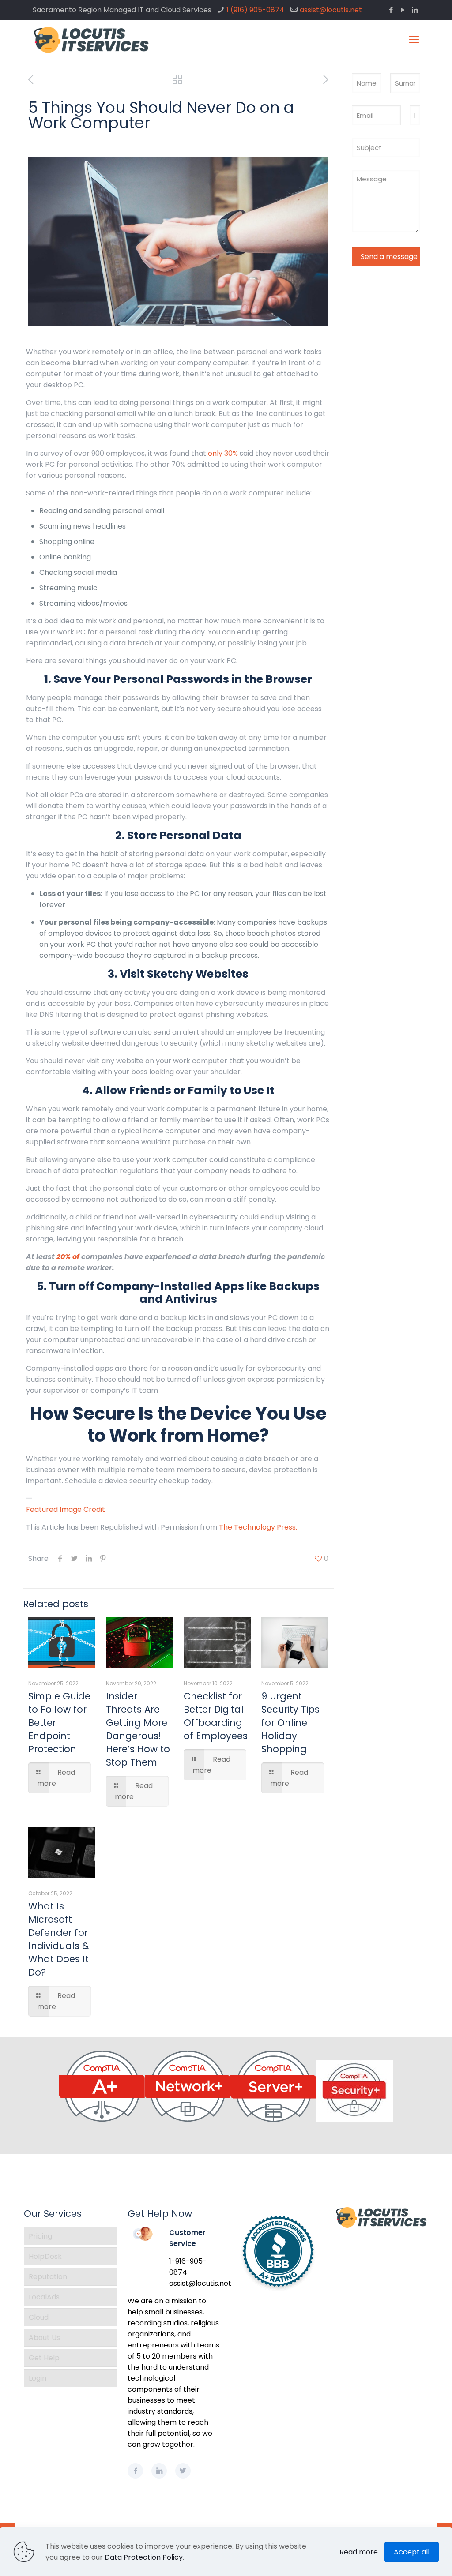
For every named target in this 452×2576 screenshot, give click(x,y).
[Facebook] (391, 10)
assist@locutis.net (331, 10)
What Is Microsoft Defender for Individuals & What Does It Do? (59, 1939)
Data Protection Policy (144, 2557)
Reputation (48, 2277)
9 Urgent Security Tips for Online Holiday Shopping (290, 1723)
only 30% (223, 453)
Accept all (412, 2552)
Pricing (40, 2236)
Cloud (39, 2317)
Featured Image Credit (66, 1509)
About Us (44, 2338)
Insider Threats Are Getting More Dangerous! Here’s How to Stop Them (138, 1729)
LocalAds (44, 2297)
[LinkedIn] (415, 10)
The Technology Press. (258, 1527)
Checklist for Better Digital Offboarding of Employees (216, 1716)
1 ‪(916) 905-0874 (255, 10)
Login (38, 2378)
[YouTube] (403, 10)
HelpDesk (45, 2256)
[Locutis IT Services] (92, 40)
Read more (359, 2552)
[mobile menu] (414, 40)
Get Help (44, 2358)
